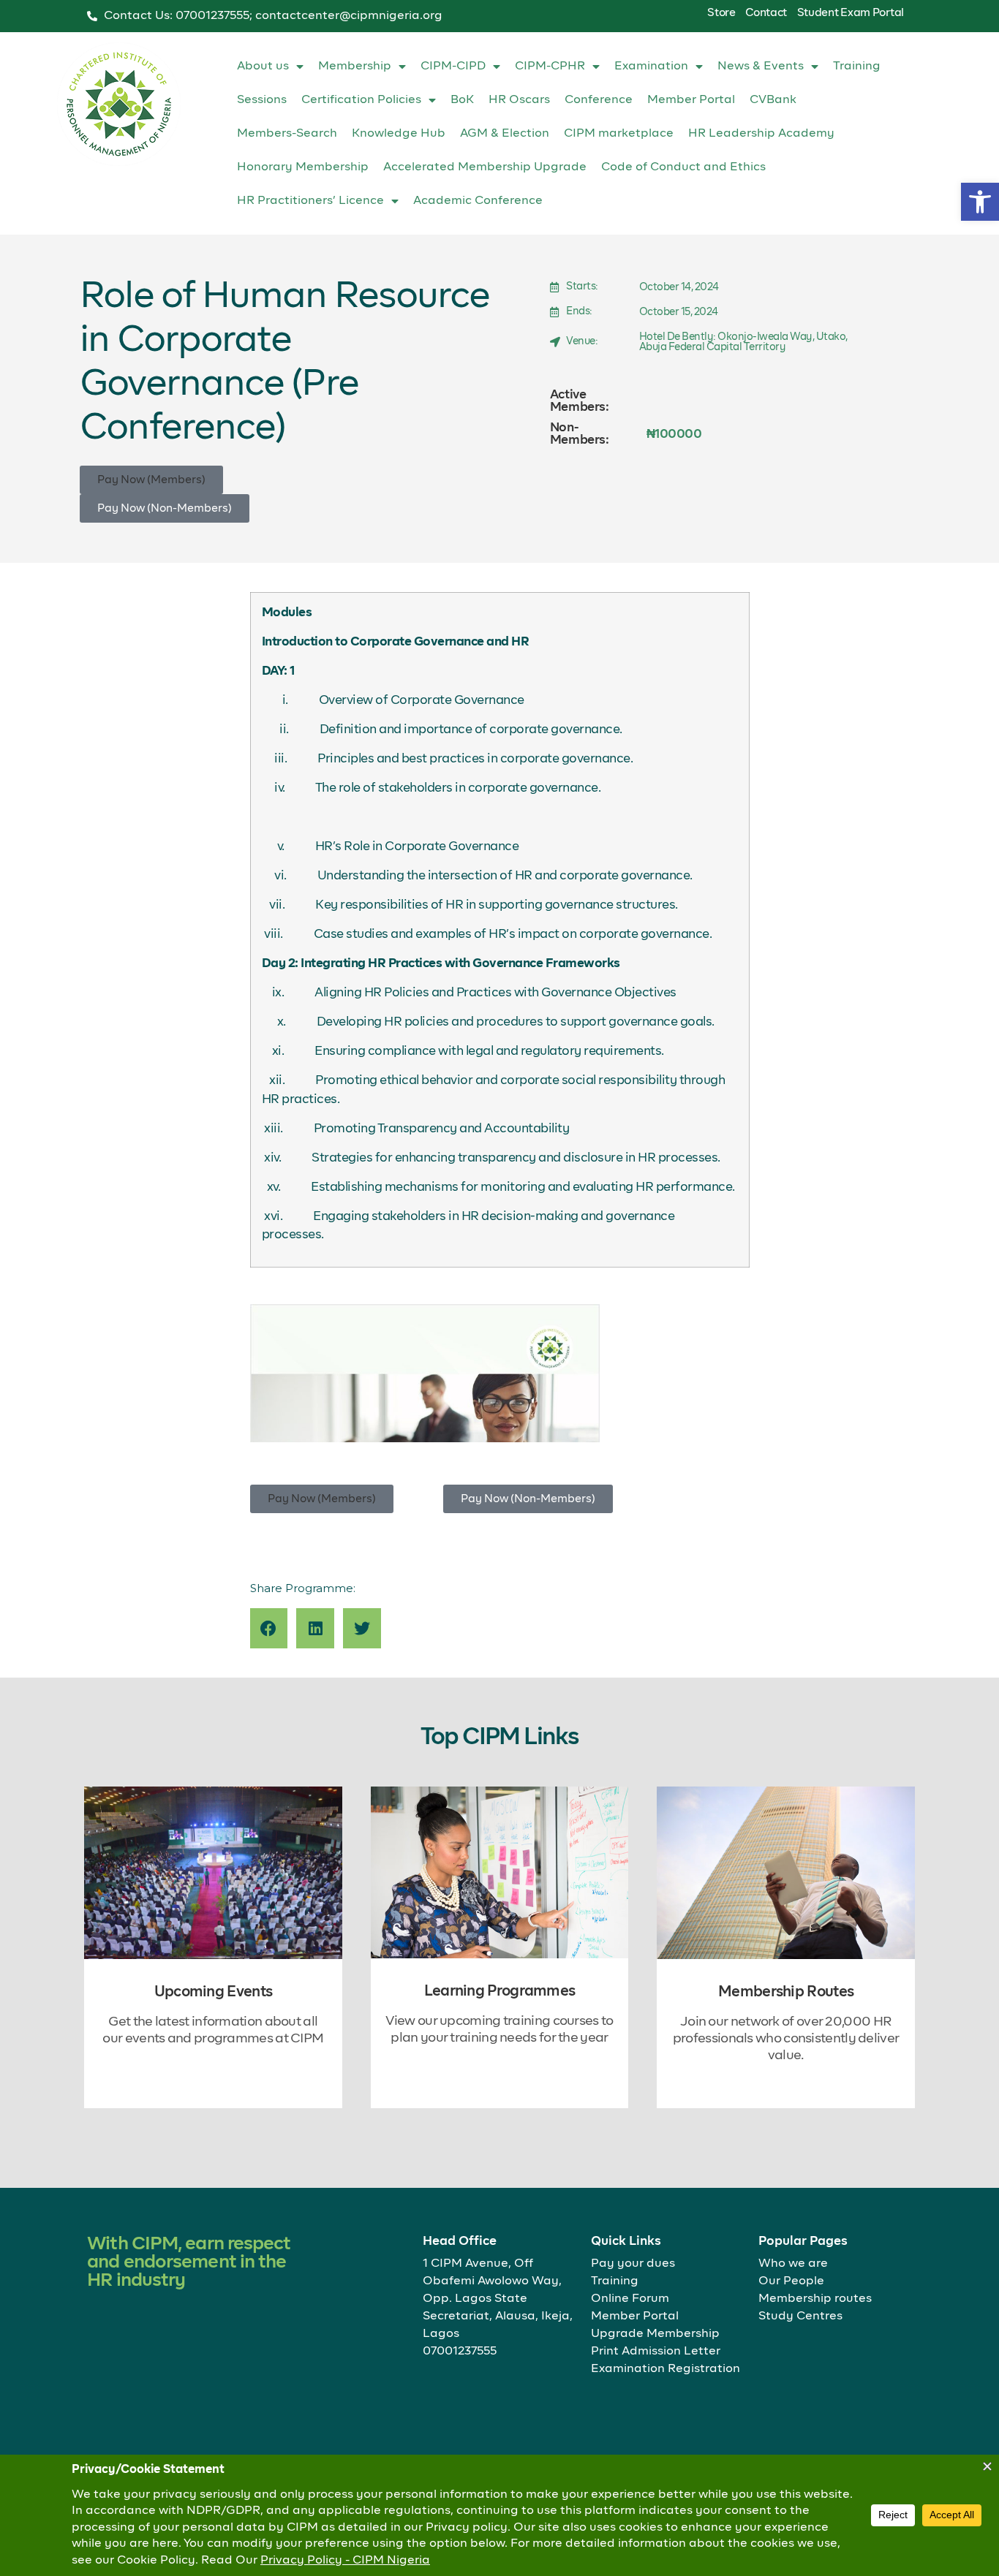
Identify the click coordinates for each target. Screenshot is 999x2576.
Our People (791, 2281)
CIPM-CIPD (453, 67)
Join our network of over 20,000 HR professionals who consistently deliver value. (786, 2039)
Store (721, 13)
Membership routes (815, 2299)
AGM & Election (505, 134)
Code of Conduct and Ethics (683, 167)
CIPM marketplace (619, 134)
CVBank (773, 100)
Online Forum (630, 2299)
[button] (980, 202)
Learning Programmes (500, 1991)
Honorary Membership (303, 167)
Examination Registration (666, 2369)
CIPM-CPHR (550, 67)
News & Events (761, 67)
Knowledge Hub (399, 134)
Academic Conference (478, 201)
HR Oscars (519, 100)
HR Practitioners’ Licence (310, 201)
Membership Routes (786, 1992)
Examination (651, 67)
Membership (355, 67)
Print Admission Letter (656, 2352)
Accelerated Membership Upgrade (485, 167)
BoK (462, 100)
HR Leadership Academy (761, 134)
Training (857, 67)
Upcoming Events (214, 1992)
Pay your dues (633, 2264)
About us (263, 67)
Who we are (793, 2264)
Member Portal (691, 100)
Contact (766, 13)
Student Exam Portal (851, 13)
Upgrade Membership (655, 2334)
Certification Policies (361, 100)
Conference (599, 100)
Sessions (262, 100)
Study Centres (800, 2316)
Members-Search (287, 134)
